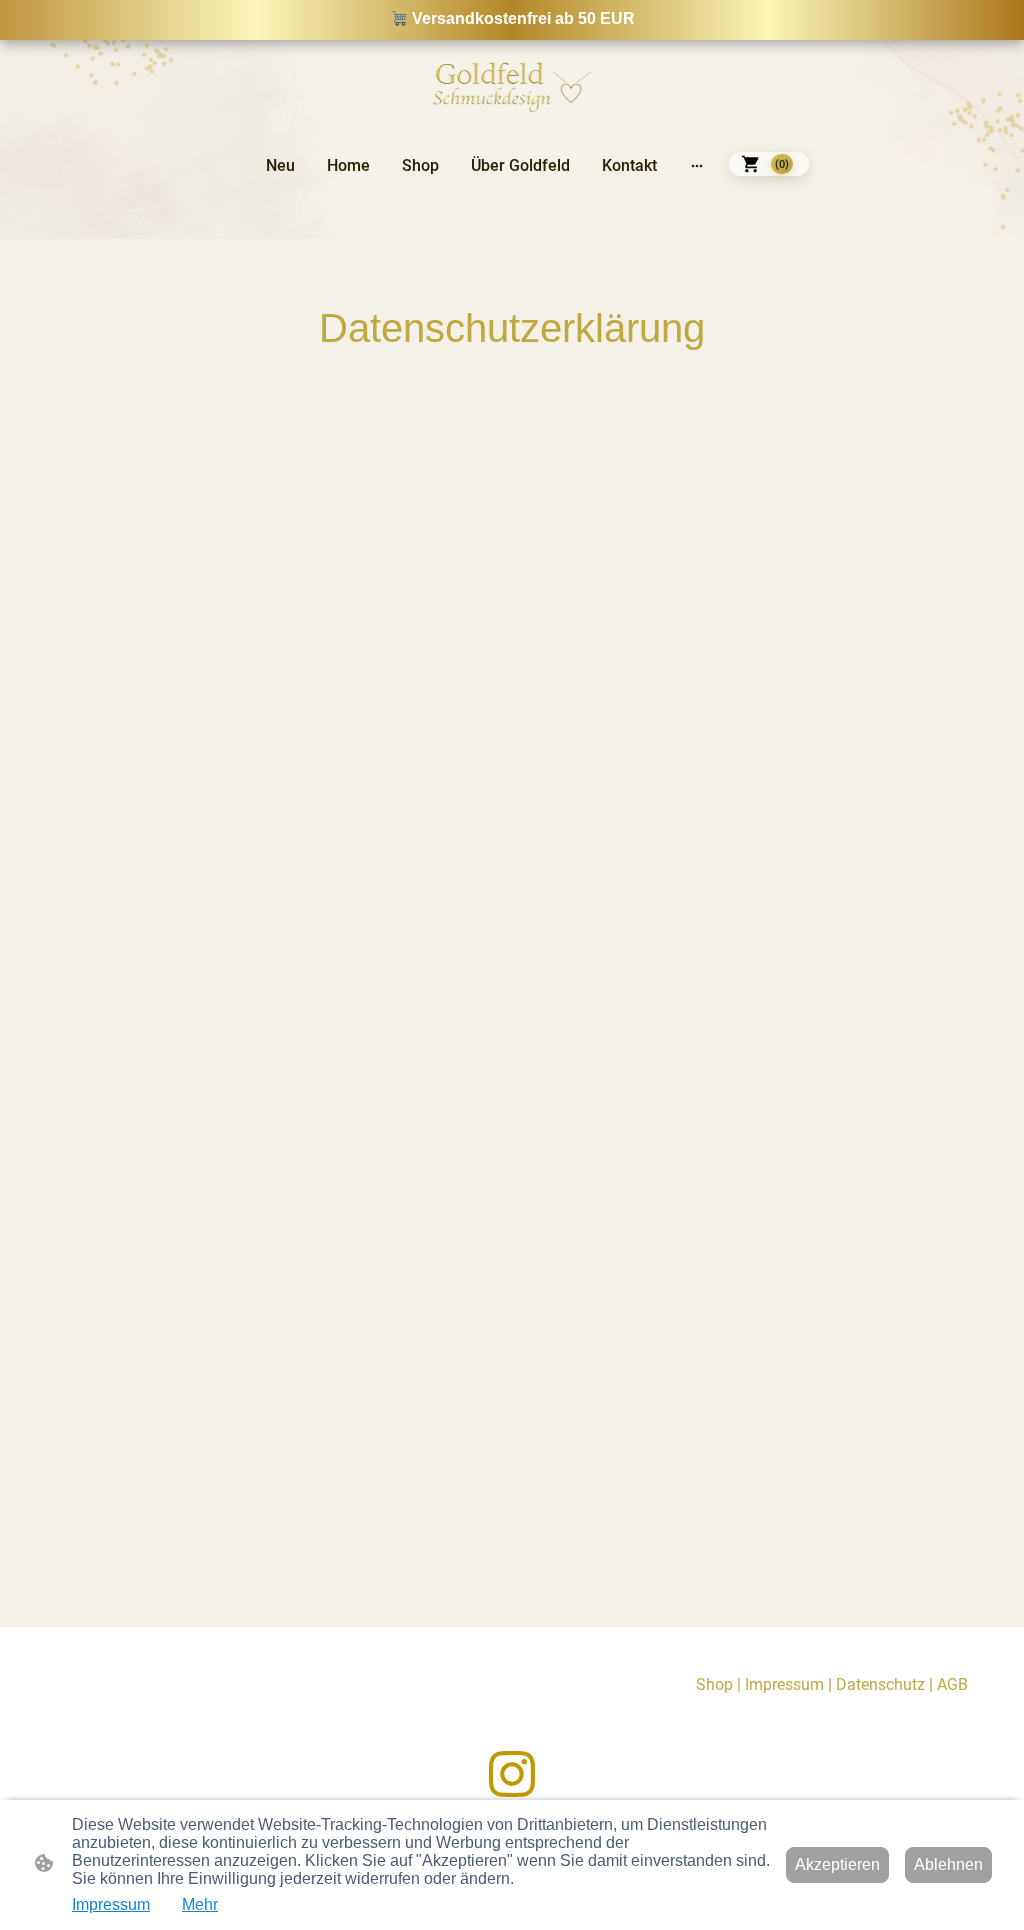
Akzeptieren (837, 1864)
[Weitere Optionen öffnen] (697, 164)
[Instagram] (512, 1774)
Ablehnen (948, 1864)
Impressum (111, 1904)
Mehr (200, 1904)
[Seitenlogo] (512, 85)
